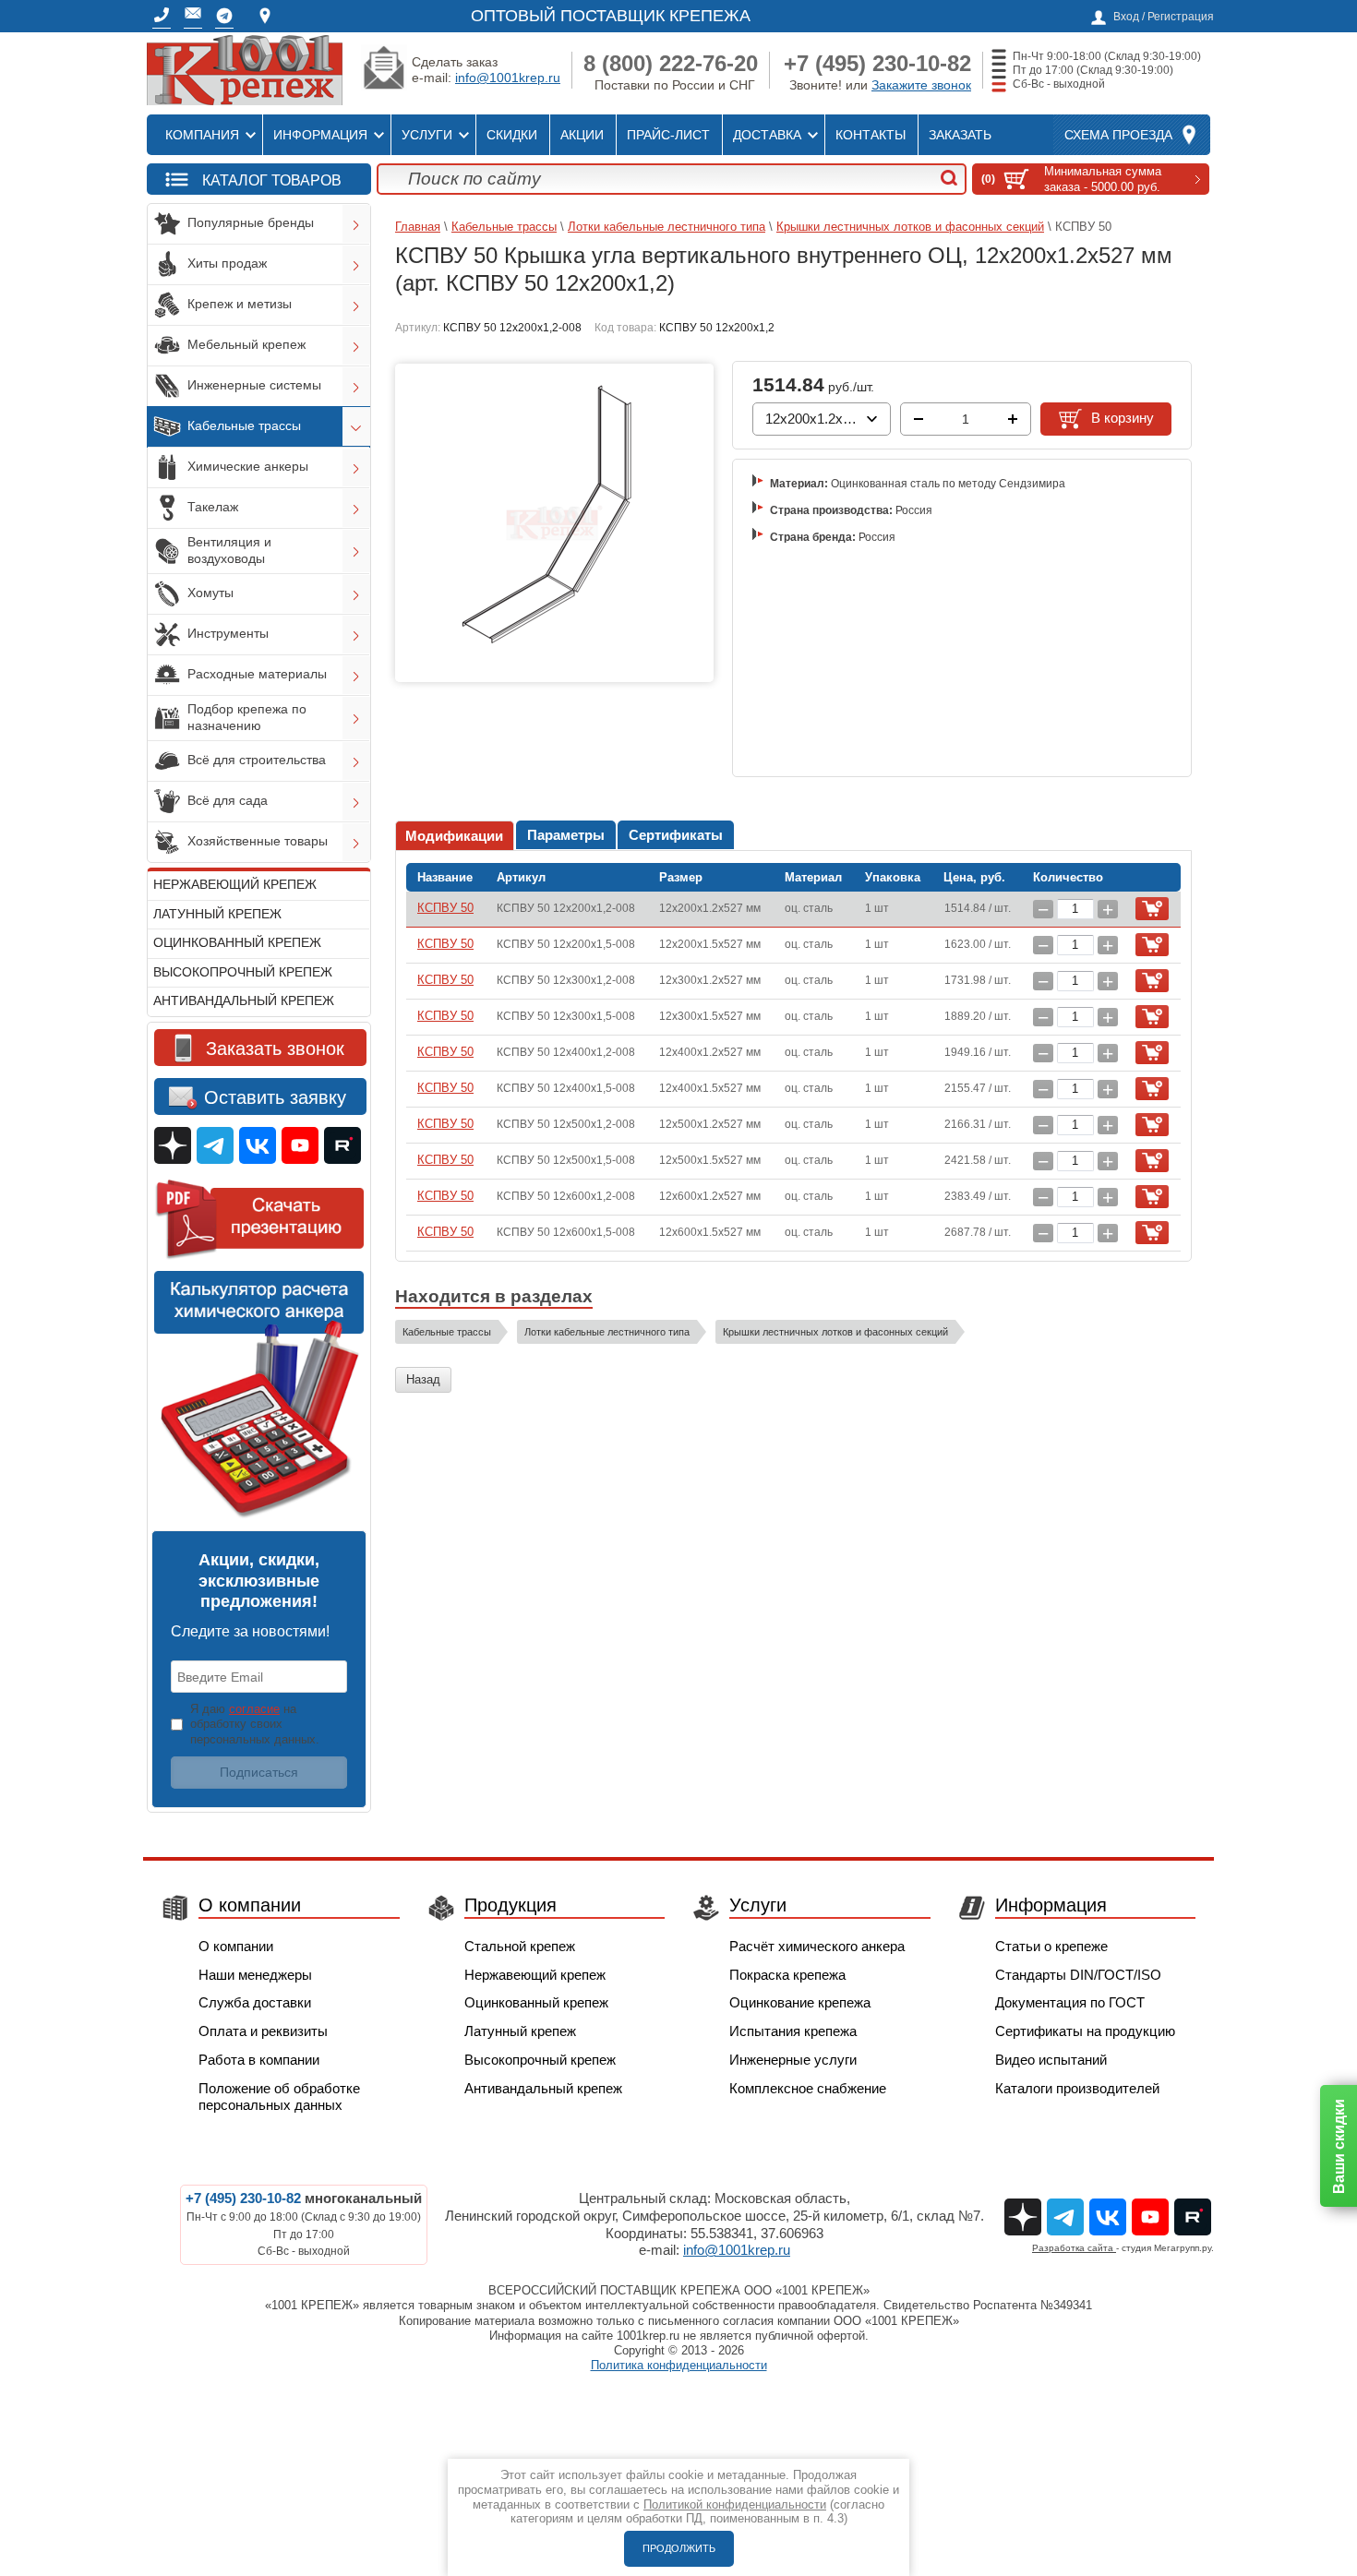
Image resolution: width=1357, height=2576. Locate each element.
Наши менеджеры (255, 1975)
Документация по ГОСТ (1070, 2002)
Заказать (960, 135)
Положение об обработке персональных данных (279, 2097)
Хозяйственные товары (258, 841)
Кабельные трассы (244, 425)
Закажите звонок (921, 85)
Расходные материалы (257, 674)
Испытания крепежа (793, 2031)
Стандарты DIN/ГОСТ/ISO (1078, 1975)
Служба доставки (255, 2002)
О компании (236, 1946)
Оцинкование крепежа (800, 2002)
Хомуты (210, 593)
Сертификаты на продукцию (1085, 2031)
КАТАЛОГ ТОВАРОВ (272, 180)
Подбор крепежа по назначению (247, 717)
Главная (418, 227)
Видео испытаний (1051, 2060)
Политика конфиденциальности (679, 2365)
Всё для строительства (257, 760)
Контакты (871, 135)
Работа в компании (259, 2060)
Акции (582, 135)
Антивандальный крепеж (244, 1000)
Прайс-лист (668, 135)
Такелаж (213, 507)
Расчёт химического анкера (817, 1946)
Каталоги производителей (1077, 2088)
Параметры (566, 835)
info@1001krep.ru (508, 78)
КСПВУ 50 (445, 908)
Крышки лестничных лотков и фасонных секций (910, 227)
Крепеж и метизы (240, 304)
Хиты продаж (227, 263)
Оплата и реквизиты (263, 2031)
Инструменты (228, 633)
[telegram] (224, 16)
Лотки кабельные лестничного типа (666, 227)
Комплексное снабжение (808, 2088)
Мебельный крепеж (246, 344)
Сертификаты (676, 835)
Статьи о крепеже (1051, 1946)
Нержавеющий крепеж (235, 884)
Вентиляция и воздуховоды (229, 550)
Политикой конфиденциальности (735, 2504)
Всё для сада (228, 800)
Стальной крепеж (520, 1946)
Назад (423, 1379)
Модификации (454, 836)
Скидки (512, 135)
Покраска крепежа (787, 1975)
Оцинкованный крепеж (237, 942)
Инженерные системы (254, 385)
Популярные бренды (251, 222)
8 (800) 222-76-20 (671, 63)
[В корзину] (1152, 909)
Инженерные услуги (793, 2060)
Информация (320, 135)
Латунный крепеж (217, 914)
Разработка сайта (1074, 2248)
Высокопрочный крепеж (243, 972)
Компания (202, 135)
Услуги (427, 135)
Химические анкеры (248, 466)
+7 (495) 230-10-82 (877, 63)
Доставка (767, 135)
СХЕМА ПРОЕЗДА (1118, 135)
